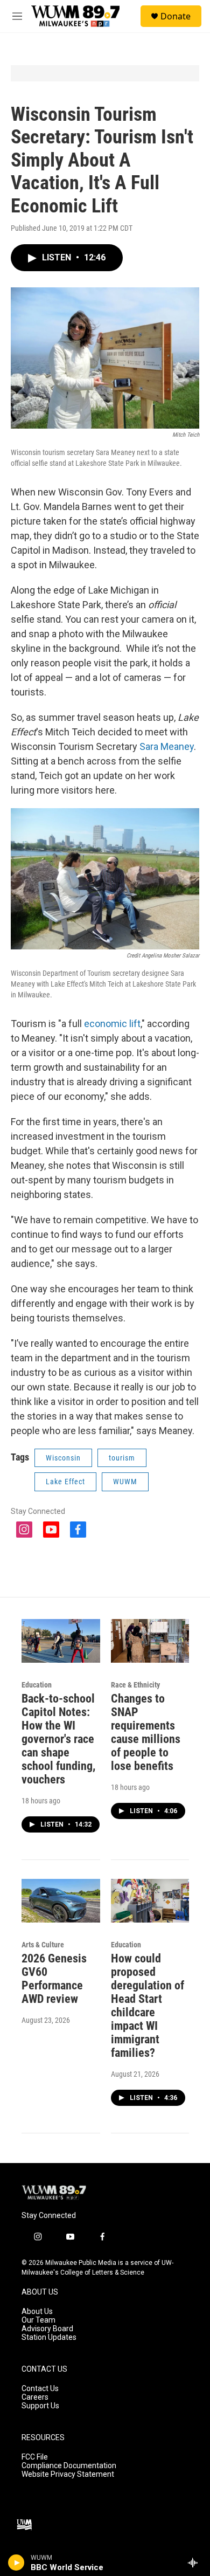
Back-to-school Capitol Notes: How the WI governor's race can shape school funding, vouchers (58, 1739)
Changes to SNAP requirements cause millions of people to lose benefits (146, 1732)
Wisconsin (63, 1458)
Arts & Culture (43, 1945)
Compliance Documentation (69, 2466)
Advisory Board (47, 2329)
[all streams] (196, 2563)
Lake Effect (65, 1482)
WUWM (125, 1482)
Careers (35, 2397)
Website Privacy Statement (68, 2474)
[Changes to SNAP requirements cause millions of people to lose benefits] (150, 1641)
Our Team (38, 2320)
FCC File (35, 2457)
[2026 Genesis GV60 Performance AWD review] (61, 1901)
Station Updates (49, 2337)
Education (37, 1685)
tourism (122, 1458)
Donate (176, 16)
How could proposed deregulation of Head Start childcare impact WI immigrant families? (148, 2006)
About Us (37, 2312)
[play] (16, 2563)
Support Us (40, 2406)
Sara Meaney (167, 746)
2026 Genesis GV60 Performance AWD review (54, 1979)
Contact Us (40, 2389)
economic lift (112, 1024)
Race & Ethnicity (135, 1685)
